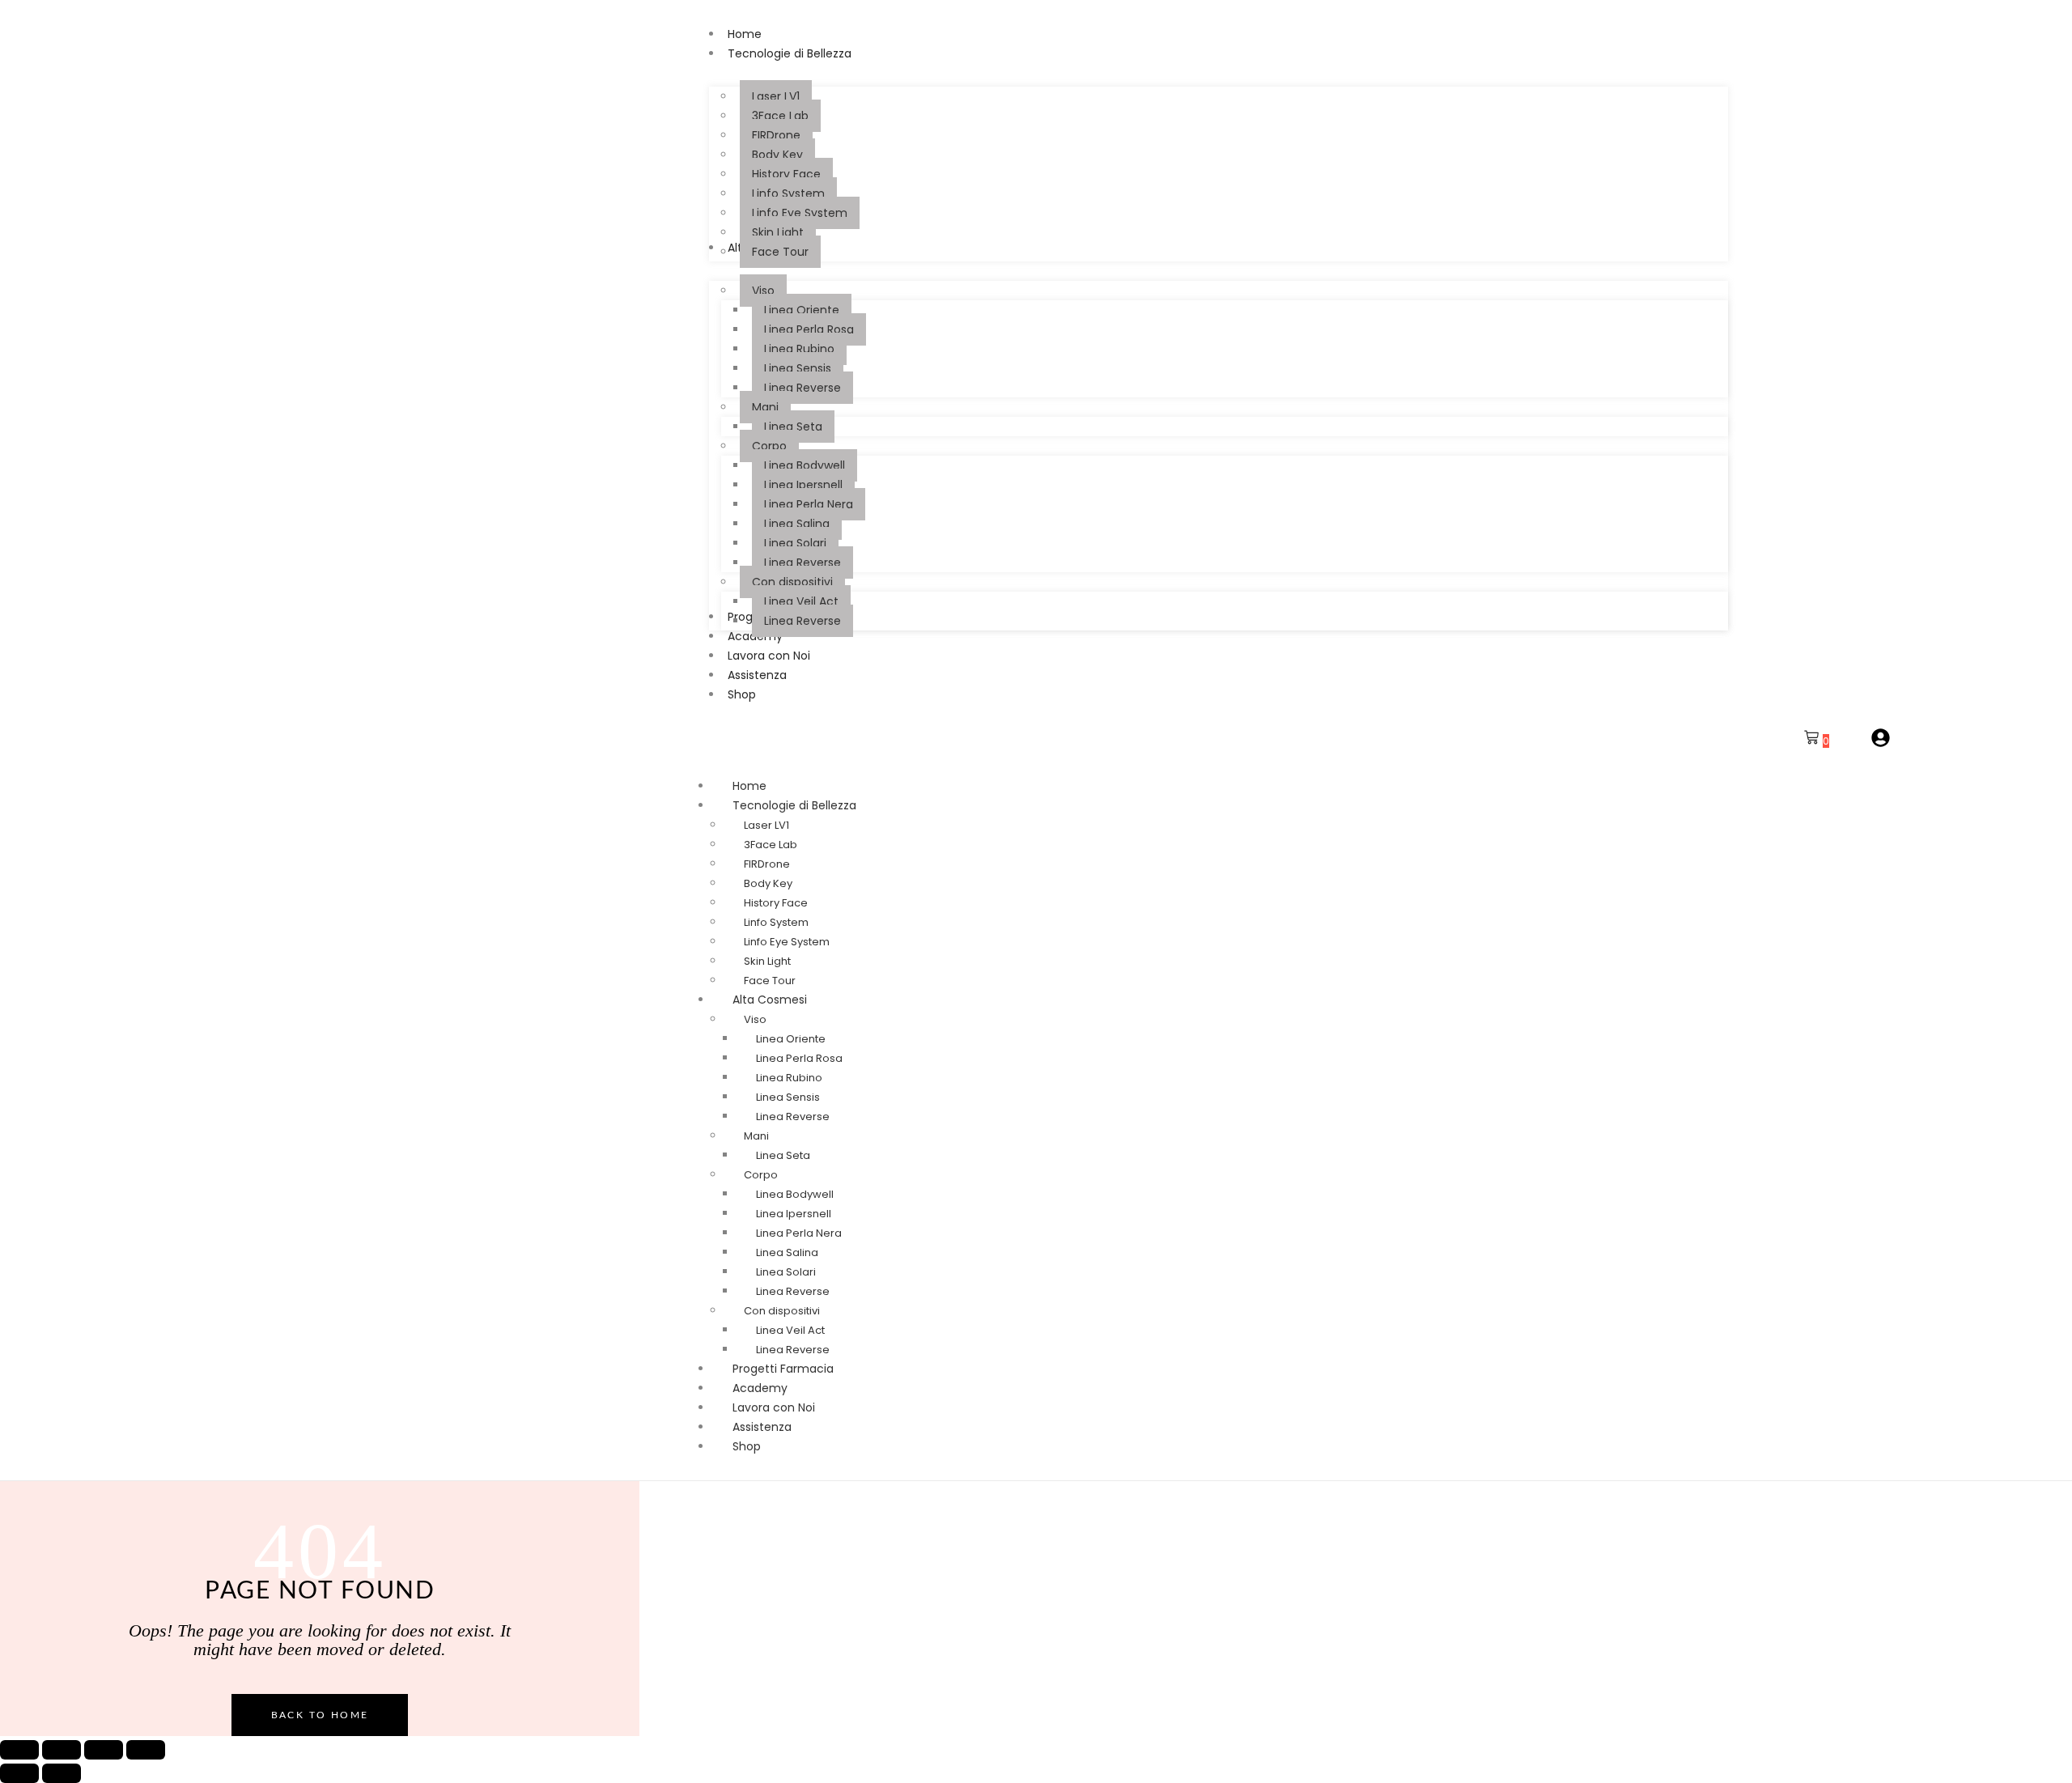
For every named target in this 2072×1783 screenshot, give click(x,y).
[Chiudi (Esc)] (146, 1750)
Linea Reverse (793, 1116)
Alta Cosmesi (770, 1000)
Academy (760, 1388)
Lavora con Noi (774, 1407)
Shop (747, 1446)
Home (749, 786)
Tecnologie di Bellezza (794, 805)
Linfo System (776, 922)
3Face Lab (771, 845)
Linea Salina (787, 1252)
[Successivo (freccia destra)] (62, 1773)
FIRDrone (767, 864)
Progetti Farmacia (783, 1369)
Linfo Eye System (787, 942)
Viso (755, 1019)
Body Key (768, 883)
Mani (756, 1136)
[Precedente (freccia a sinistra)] (19, 1773)
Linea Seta (783, 1155)
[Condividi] (104, 1750)
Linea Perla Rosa (799, 1058)
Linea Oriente (791, 1039)
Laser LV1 (766, 825)
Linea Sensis (788, 1097)
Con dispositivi (782, 1311)
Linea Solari (786, 1272)
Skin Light (767, 961)
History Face (776, 903)
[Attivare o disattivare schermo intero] (62, 1750)
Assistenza (762, 1427)
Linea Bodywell (795, 1194)
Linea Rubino (789, 1078)
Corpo (761, 1175)
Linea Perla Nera (799, 1233)
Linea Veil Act (790, 1330)
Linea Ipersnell (794, 1214)
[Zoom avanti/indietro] (19, 1750)
